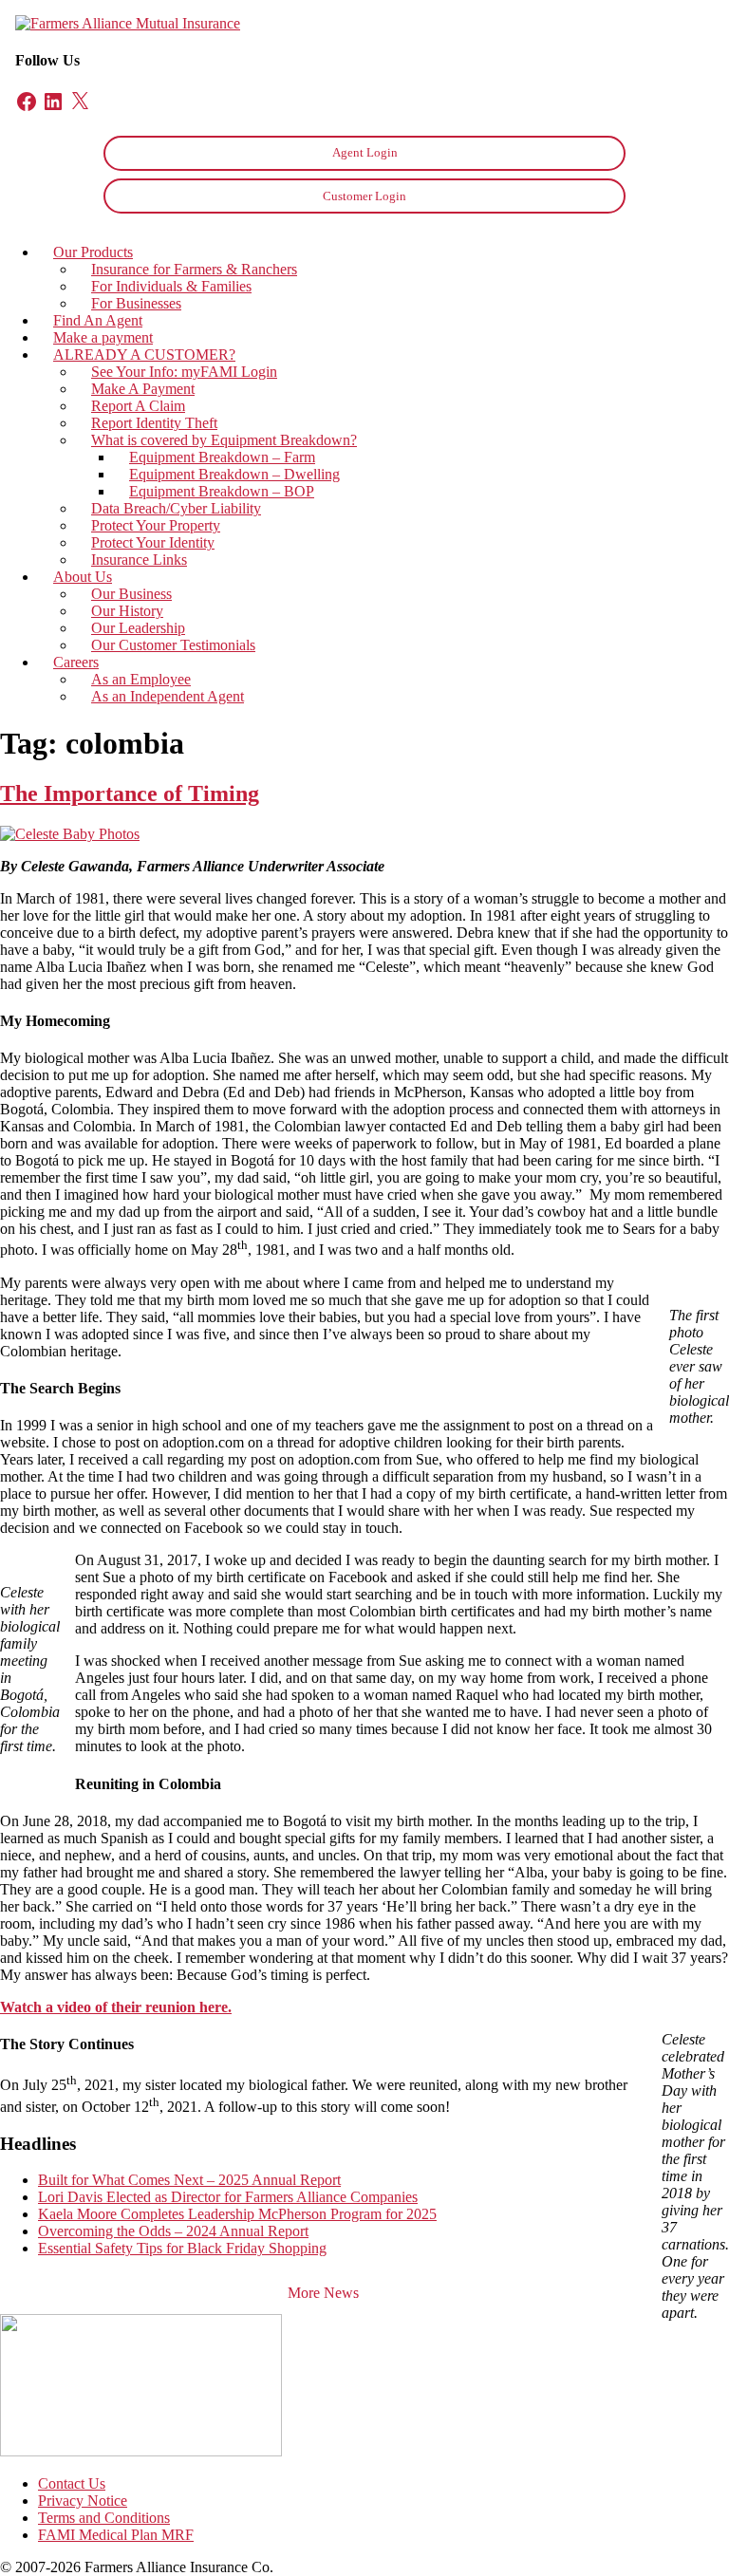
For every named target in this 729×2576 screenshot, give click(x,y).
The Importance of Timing (130, 793)
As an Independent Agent (168, 696)
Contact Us (72, 2483)
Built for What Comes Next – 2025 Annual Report (189, 2180)
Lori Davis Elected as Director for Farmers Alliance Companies (228, 2197)
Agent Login (365, 152)
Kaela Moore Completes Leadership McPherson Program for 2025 (237, 2214)
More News (323, 2293)
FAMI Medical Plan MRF (116, 2535)
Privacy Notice (83, 2501)
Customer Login (364, 196)
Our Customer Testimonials (173, 645)
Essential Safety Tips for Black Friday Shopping (182, 2248)
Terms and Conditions (104, 2518)
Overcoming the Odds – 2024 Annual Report (173, 2231)
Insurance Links (139, 560)
